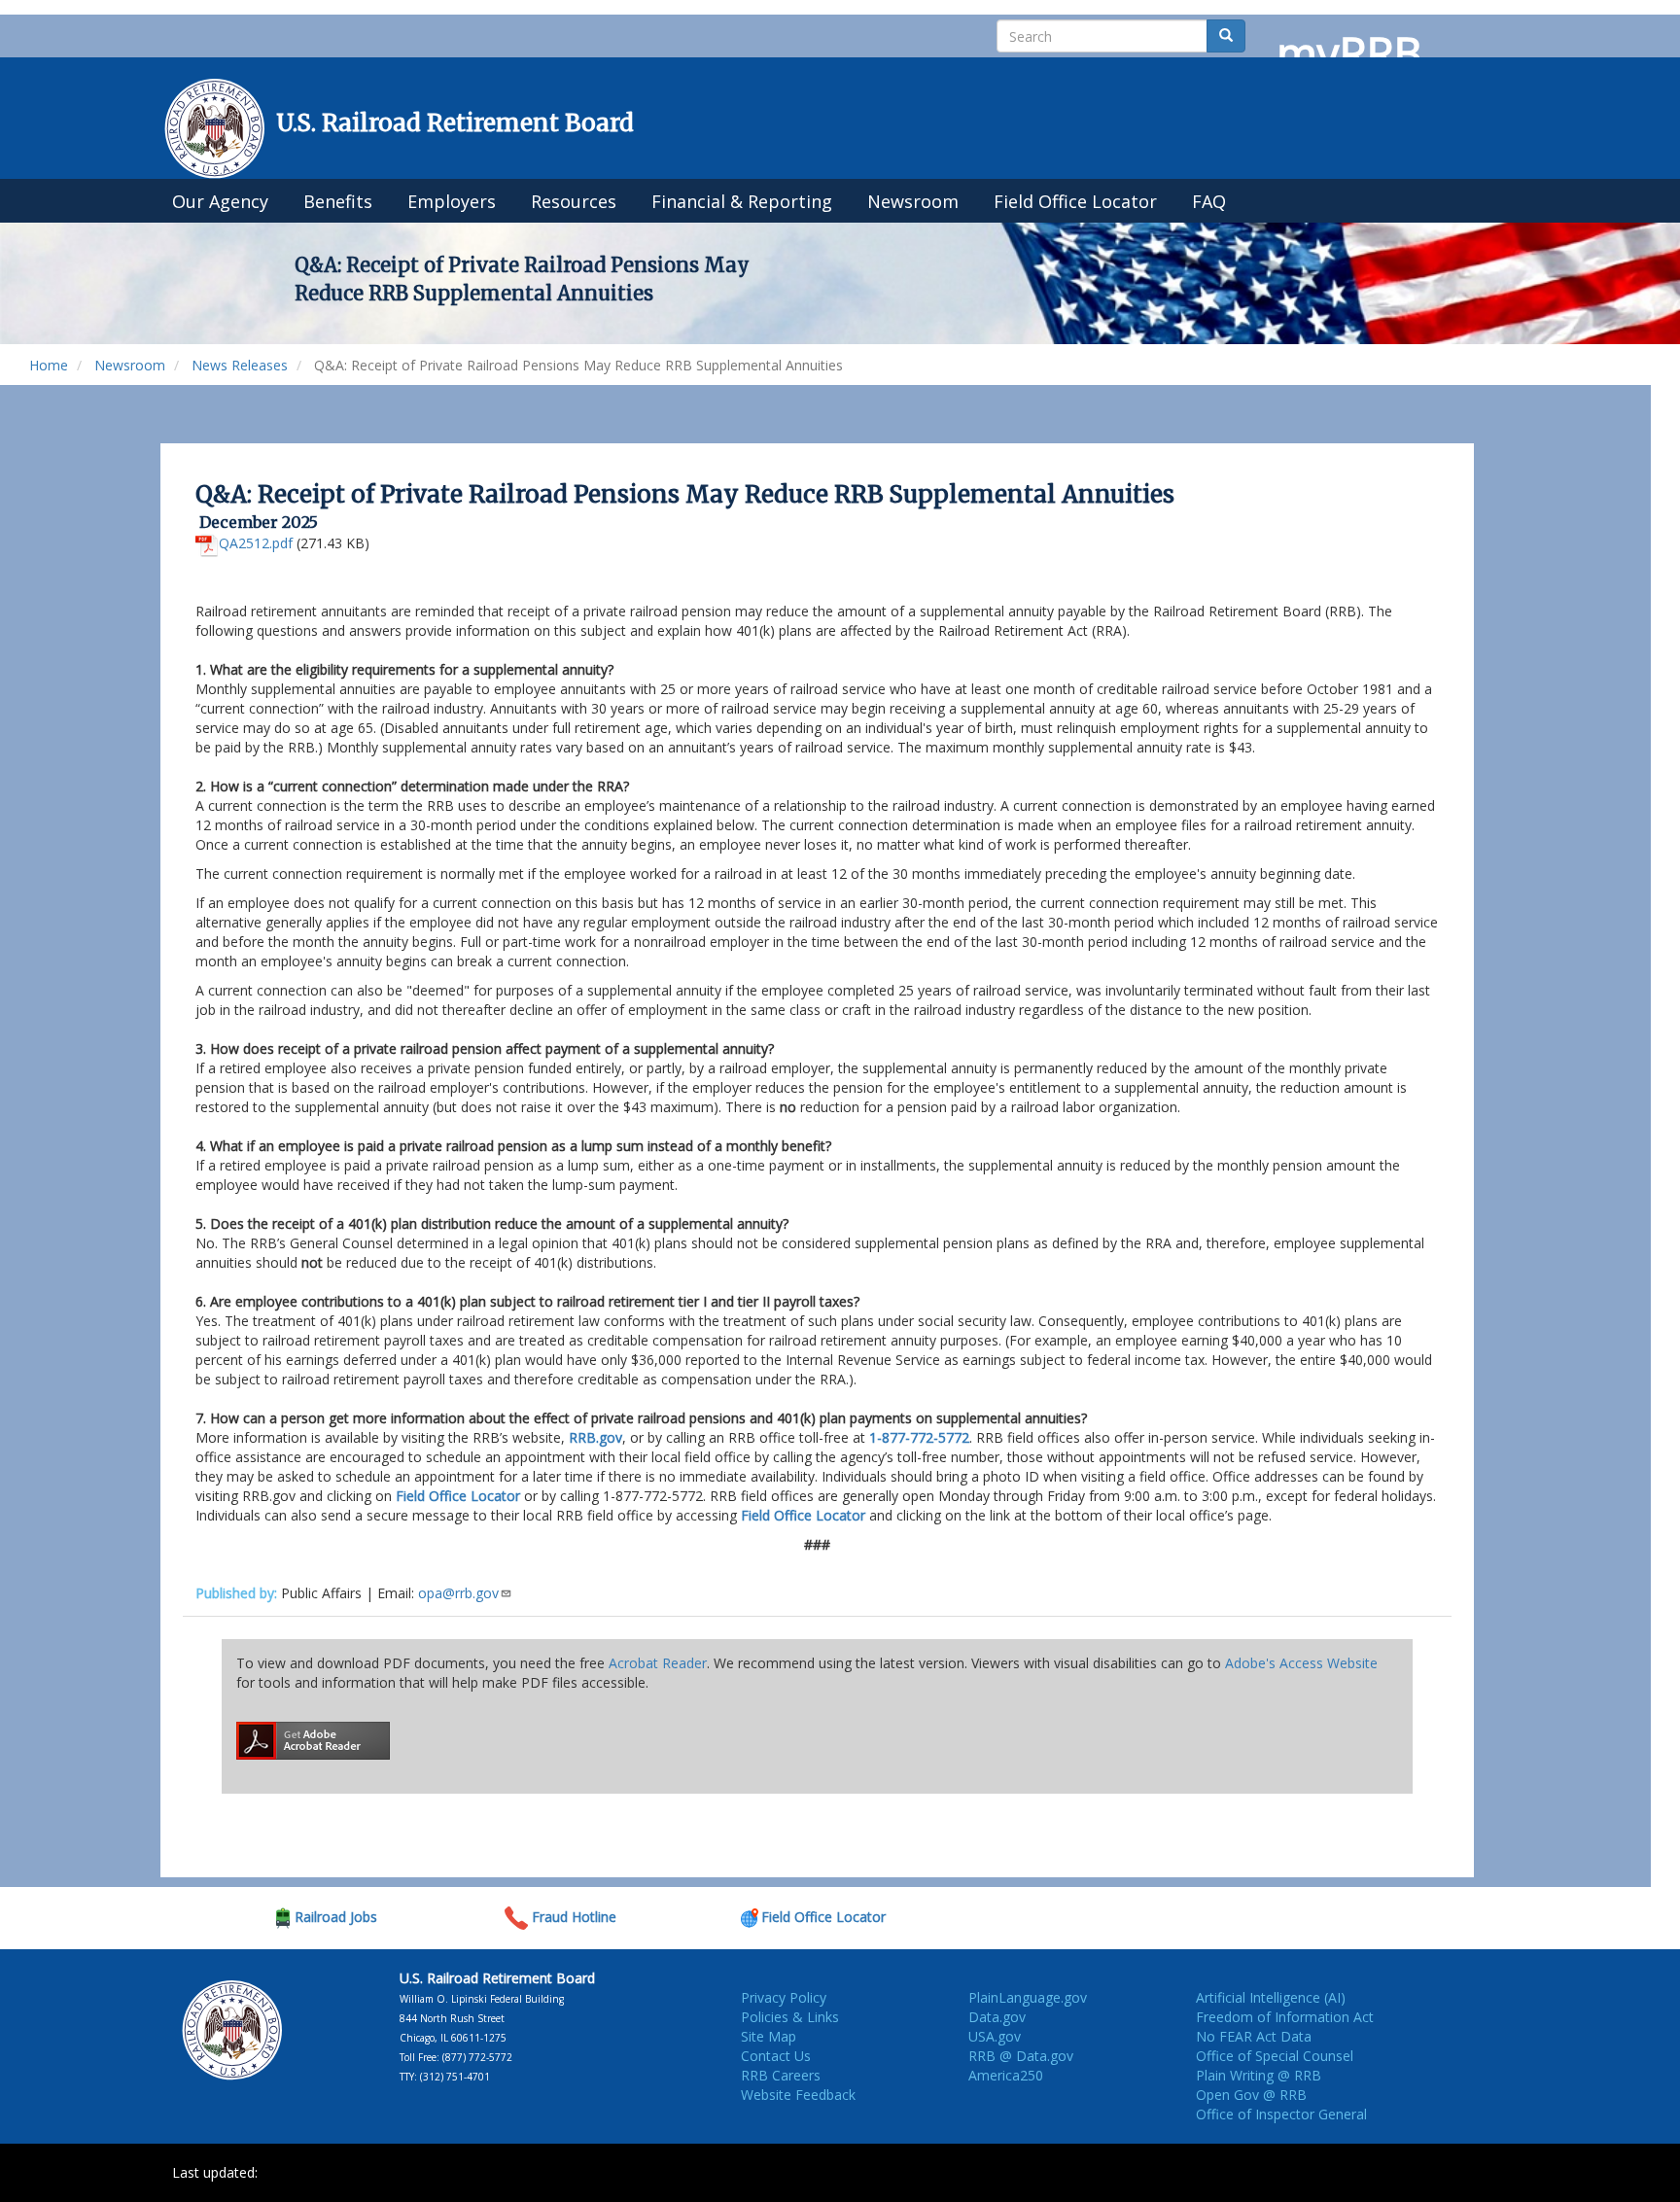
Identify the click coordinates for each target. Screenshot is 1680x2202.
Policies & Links (790, 2017)
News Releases (240, 365)
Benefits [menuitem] (338, 201)
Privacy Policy (784, 1997)
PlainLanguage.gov (1028, 1997)
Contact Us (776, 2056)
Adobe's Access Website (1301, 1663)
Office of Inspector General (1281, 2114)
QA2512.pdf (256, 543)
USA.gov (995, 2036)
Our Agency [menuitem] (220, 201)
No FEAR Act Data (1254, 2036)
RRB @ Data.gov (1021, 2056)
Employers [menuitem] (452, 201)
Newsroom (130, 365)
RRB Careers (781, 2075)
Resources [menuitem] (574, 201)
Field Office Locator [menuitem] (1075, 201)
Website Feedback (798, 2095)
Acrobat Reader (658, 1663)
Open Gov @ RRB (1251, 2095)
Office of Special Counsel (1275, 2056)
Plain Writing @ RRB (1259, 2075)
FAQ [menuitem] (1209, 201)
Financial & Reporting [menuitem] (742, 201)
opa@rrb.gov (458, 1593)
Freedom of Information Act (1285, 2017)
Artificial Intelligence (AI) (1271, 1997)
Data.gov (997, 2017)
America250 (1006, 2075)
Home (49, 365)
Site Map (769, 2036)
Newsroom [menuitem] (913, 201)
